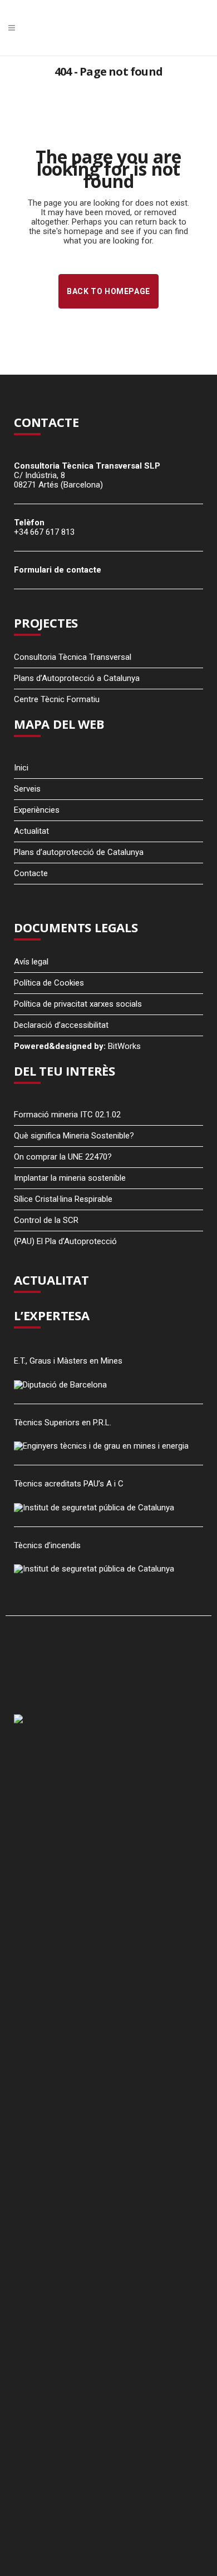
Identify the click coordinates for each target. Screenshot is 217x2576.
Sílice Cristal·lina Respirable (63, 1199)
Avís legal (31, 962)
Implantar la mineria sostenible (70, 1178)
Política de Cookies (49, 983)
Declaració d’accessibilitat (61, 1025)
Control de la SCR (46, 1220)
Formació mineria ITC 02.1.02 (67, 1115)
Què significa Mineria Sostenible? (74, 1136)
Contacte (31, 873)
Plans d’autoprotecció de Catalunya (79, 852)
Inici (21, 768)
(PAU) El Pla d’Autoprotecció (65, 1241)
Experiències (37, 810)
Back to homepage (108, 291)
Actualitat (31, 831)
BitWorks (124, 1046)
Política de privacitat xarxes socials (78, 1004)
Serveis (27, 789)
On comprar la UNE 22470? (63, 1157)
